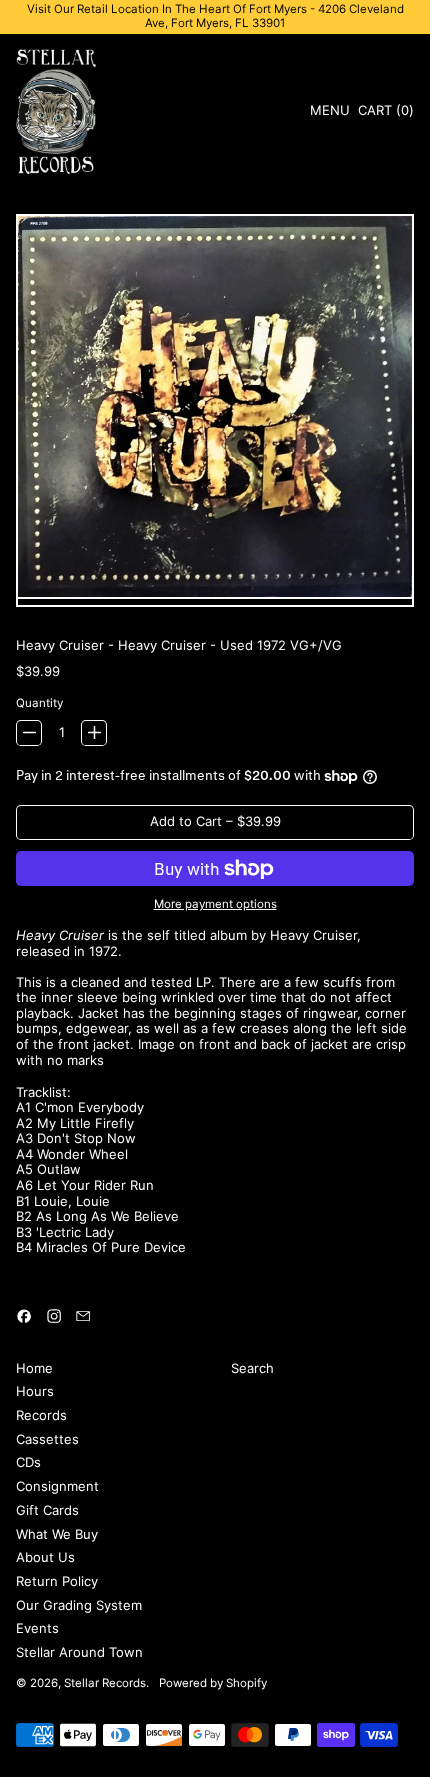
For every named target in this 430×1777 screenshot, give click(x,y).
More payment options (215, 904)
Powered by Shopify (213, 1683)
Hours (35, 1391)
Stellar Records (105, 1683)
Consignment (57, 1486)
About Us (45, 1557)
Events (37, 1628)
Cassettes (47, 1439)
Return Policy (57, 1581)
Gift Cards (47, 1510)
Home (34, 1368)
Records (41, 1415)
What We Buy (57, 1534)
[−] (29, 733)
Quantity (39, 703)
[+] (94, 733)
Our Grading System (79, 1605)
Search (252, 1368)
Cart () (385, 113)
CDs (28, 1462)
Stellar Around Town (79, 1652)
